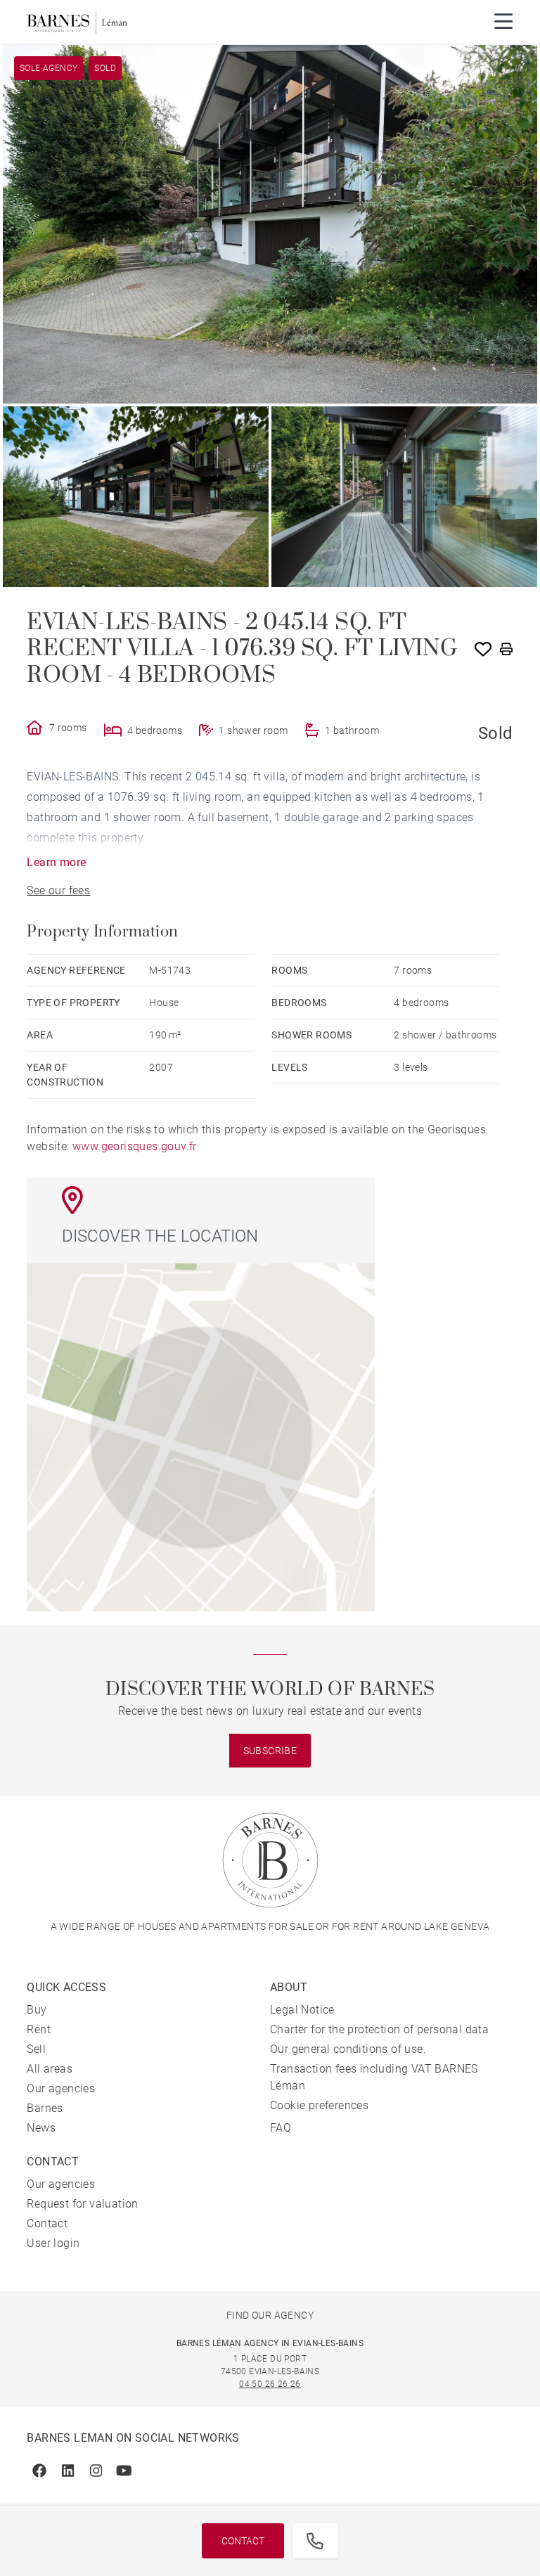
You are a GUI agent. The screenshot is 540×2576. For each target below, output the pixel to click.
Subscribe (270, 1751)
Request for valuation (82, 2204)
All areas (50, 2069)
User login (53, 2243)
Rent (39, 2029)
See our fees (58, 890)
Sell (36, 2049)
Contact (243, 2541)
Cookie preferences (319, 2105)
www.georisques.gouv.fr (135, 1146)
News (41, 2128)
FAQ (281, 2128)
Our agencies (61, 2088)
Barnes (45, 2108)
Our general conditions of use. (348, 2049)
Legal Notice (302, 2010)
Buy (37, 2010)
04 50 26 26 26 (270, 2384)
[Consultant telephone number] (315, 2541)
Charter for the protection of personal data (379, 2029)
